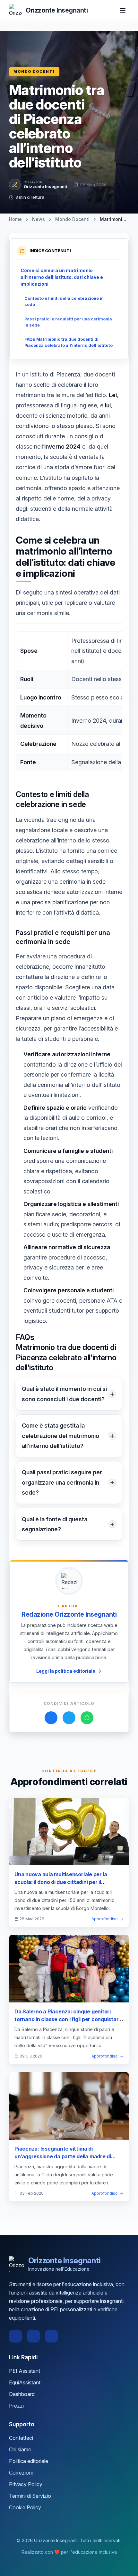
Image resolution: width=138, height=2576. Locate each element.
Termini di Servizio (30, 2496)
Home (15, 219)
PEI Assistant (25, 2371)
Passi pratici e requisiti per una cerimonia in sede (68, 322)
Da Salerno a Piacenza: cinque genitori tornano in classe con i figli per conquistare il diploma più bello (68, 2019)
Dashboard (22, 2394)
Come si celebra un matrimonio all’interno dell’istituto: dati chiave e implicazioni (62, 277)
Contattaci (21, 2438)
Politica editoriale (29, 2461)
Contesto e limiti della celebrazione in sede (64, 301)
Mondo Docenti (34, 71)
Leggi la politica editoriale (66, 1671)
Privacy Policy (26, 2484)
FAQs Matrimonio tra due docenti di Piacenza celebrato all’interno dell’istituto (69, 342)
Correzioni (21, 2473)
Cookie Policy (25, 2507)
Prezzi (16, 2406)
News (39, 219)
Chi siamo (20, 2449)
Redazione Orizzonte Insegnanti (69, 1614)
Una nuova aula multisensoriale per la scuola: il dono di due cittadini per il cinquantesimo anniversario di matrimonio (67, 1882)
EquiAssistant (25, 2382)
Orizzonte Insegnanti (45, 186)
